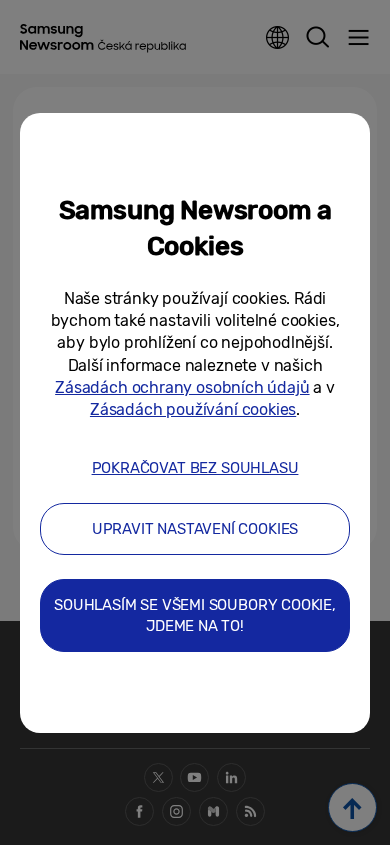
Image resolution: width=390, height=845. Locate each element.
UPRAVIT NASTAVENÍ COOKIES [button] (195, 529)
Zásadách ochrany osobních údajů (182, 387)
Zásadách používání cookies (193, 409)
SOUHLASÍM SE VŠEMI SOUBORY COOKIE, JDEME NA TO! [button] (195, 615)
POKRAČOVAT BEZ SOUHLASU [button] (195, 468)
